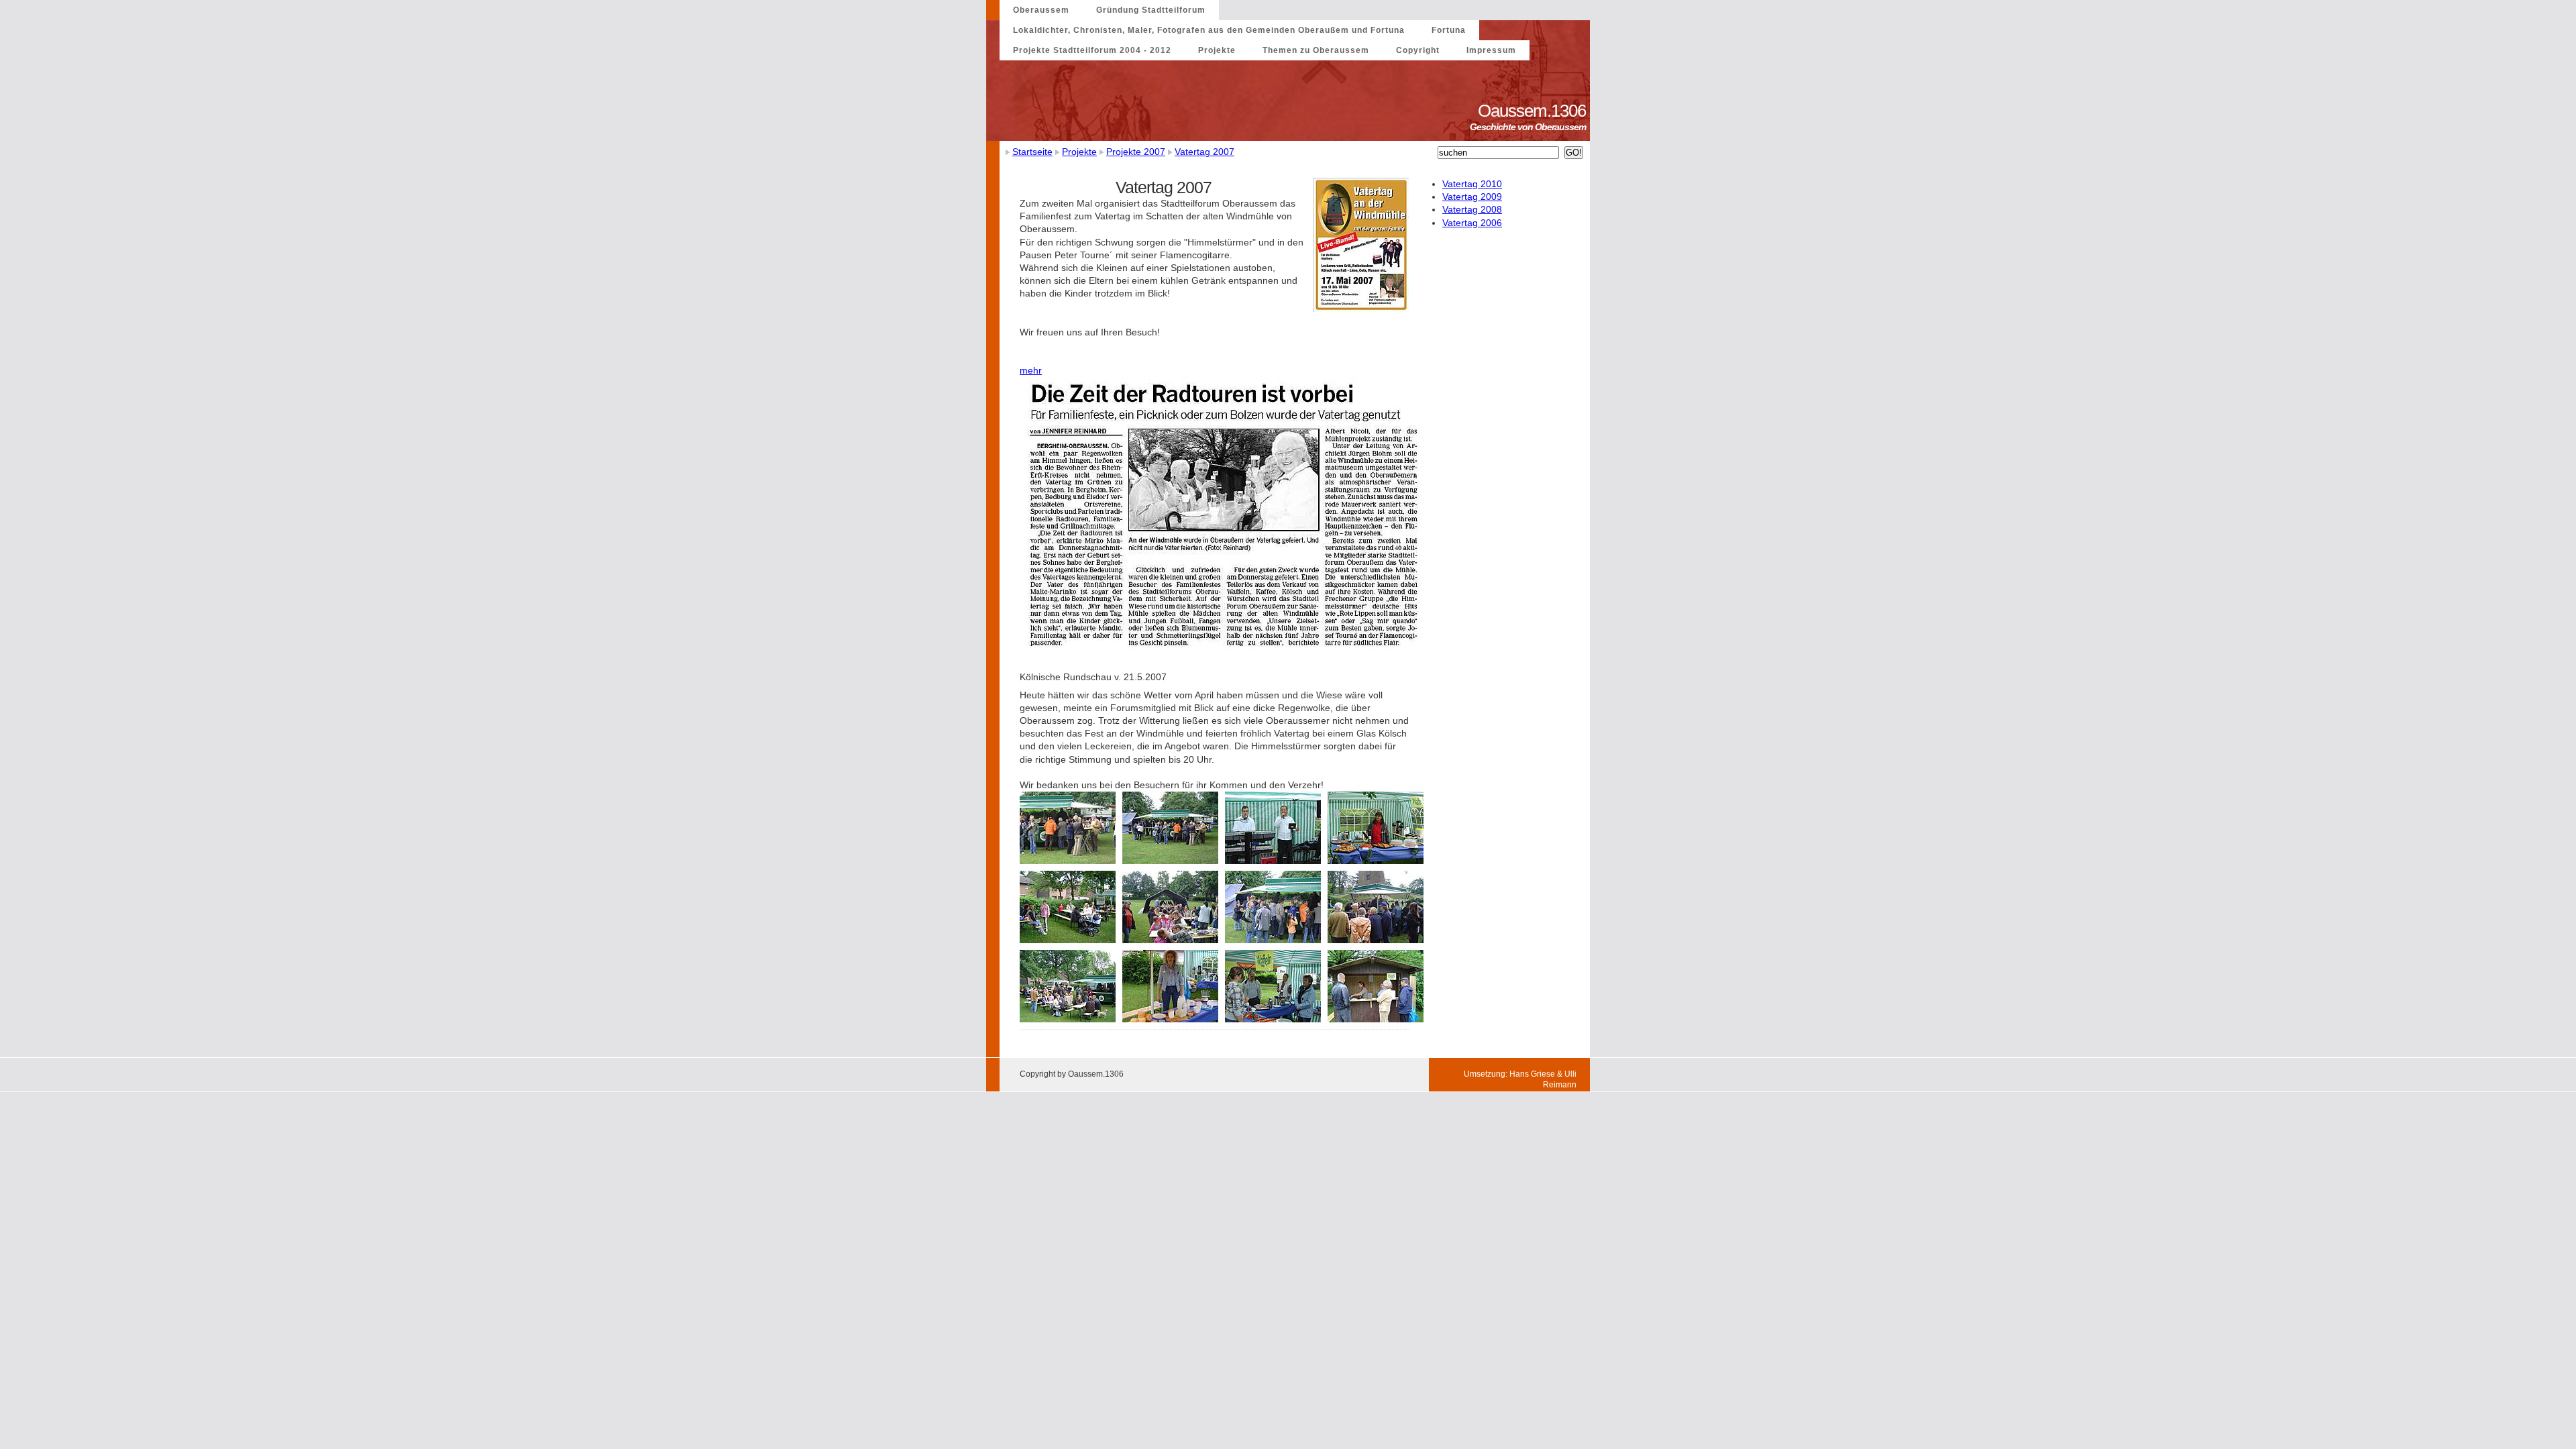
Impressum (1491, 50)
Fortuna (1449, 30)
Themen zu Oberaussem (1316, 50)
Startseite (1032, 152)
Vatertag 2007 (1204, 152)
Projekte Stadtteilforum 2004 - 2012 (1092, 50)
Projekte (1217, 50)
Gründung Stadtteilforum (1151, 10)
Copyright (1418, 50)
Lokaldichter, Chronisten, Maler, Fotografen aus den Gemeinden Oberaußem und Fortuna (1209, 30)
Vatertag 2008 (1472, 209)
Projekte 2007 (1136, 152)
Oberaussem (1041, 10)
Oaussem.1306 (1534, 111)
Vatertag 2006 (1472, 223)
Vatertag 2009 (1472, 197)
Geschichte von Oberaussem (1530, 127)
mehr (1031, 370)
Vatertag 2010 (1472, 184)
